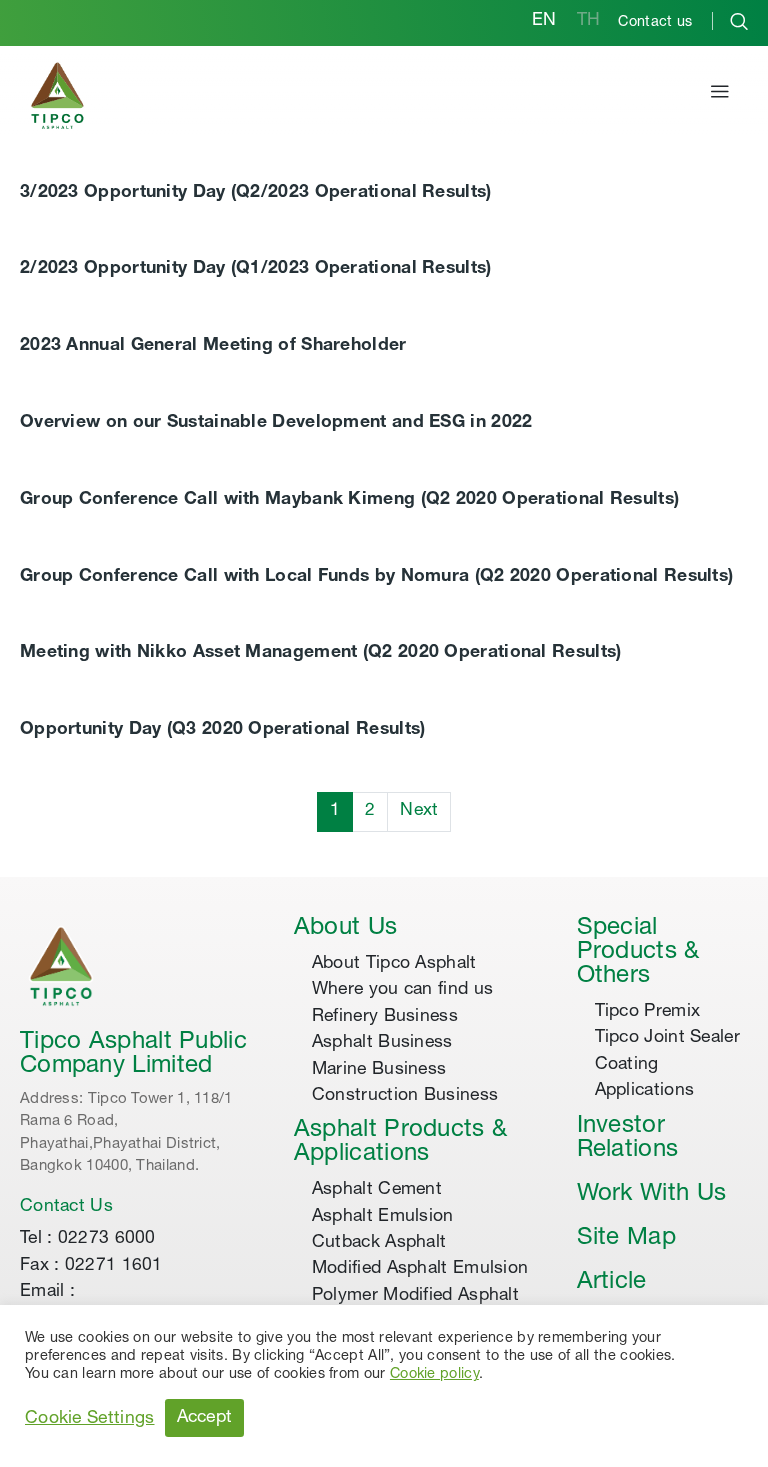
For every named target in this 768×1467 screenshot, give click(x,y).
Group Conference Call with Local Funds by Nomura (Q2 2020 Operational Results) (376, 577)
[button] (720, 95)
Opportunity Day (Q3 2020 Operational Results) (223, 730)
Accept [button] (205, 1418)
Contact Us (66, 1207)
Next (419, 811)
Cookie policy (434, 1375)
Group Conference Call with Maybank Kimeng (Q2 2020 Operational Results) (349, 500)
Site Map (626, 1239)
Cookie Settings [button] (90, 1419)
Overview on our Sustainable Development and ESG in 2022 (276, 423)
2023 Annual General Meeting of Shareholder (213, 346)
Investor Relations (628, 1139)
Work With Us (652, 1195)
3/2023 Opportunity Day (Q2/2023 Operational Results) (256, 193)
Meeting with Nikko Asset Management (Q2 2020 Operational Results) (321, 653)
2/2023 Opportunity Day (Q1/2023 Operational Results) (256, 269)
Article (612, 1283)
